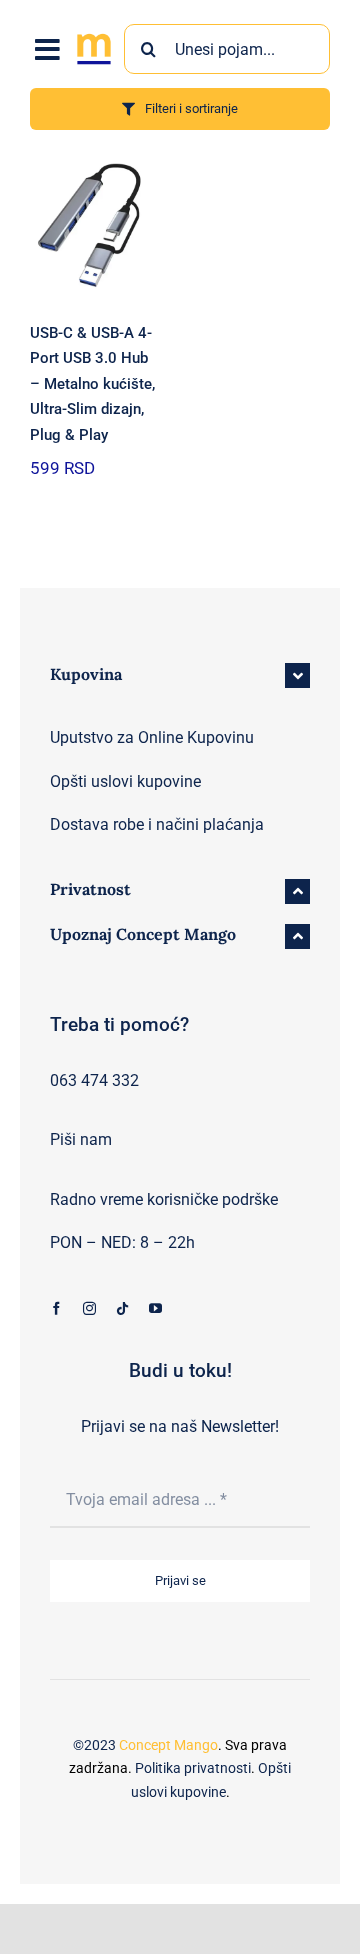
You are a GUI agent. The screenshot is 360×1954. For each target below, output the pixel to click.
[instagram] (89, 1308)
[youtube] (155, 1308)
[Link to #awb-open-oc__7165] (47, 50)
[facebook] (56, 1308)
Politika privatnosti (193, 1768)
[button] (180, 675)
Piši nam (81, 1139)
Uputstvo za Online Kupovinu (152, 737)
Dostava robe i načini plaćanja (157, 824)
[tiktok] (122, 1308)
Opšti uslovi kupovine (125, 781)
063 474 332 (94, 1080)
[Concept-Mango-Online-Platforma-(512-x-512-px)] (94, 36)
